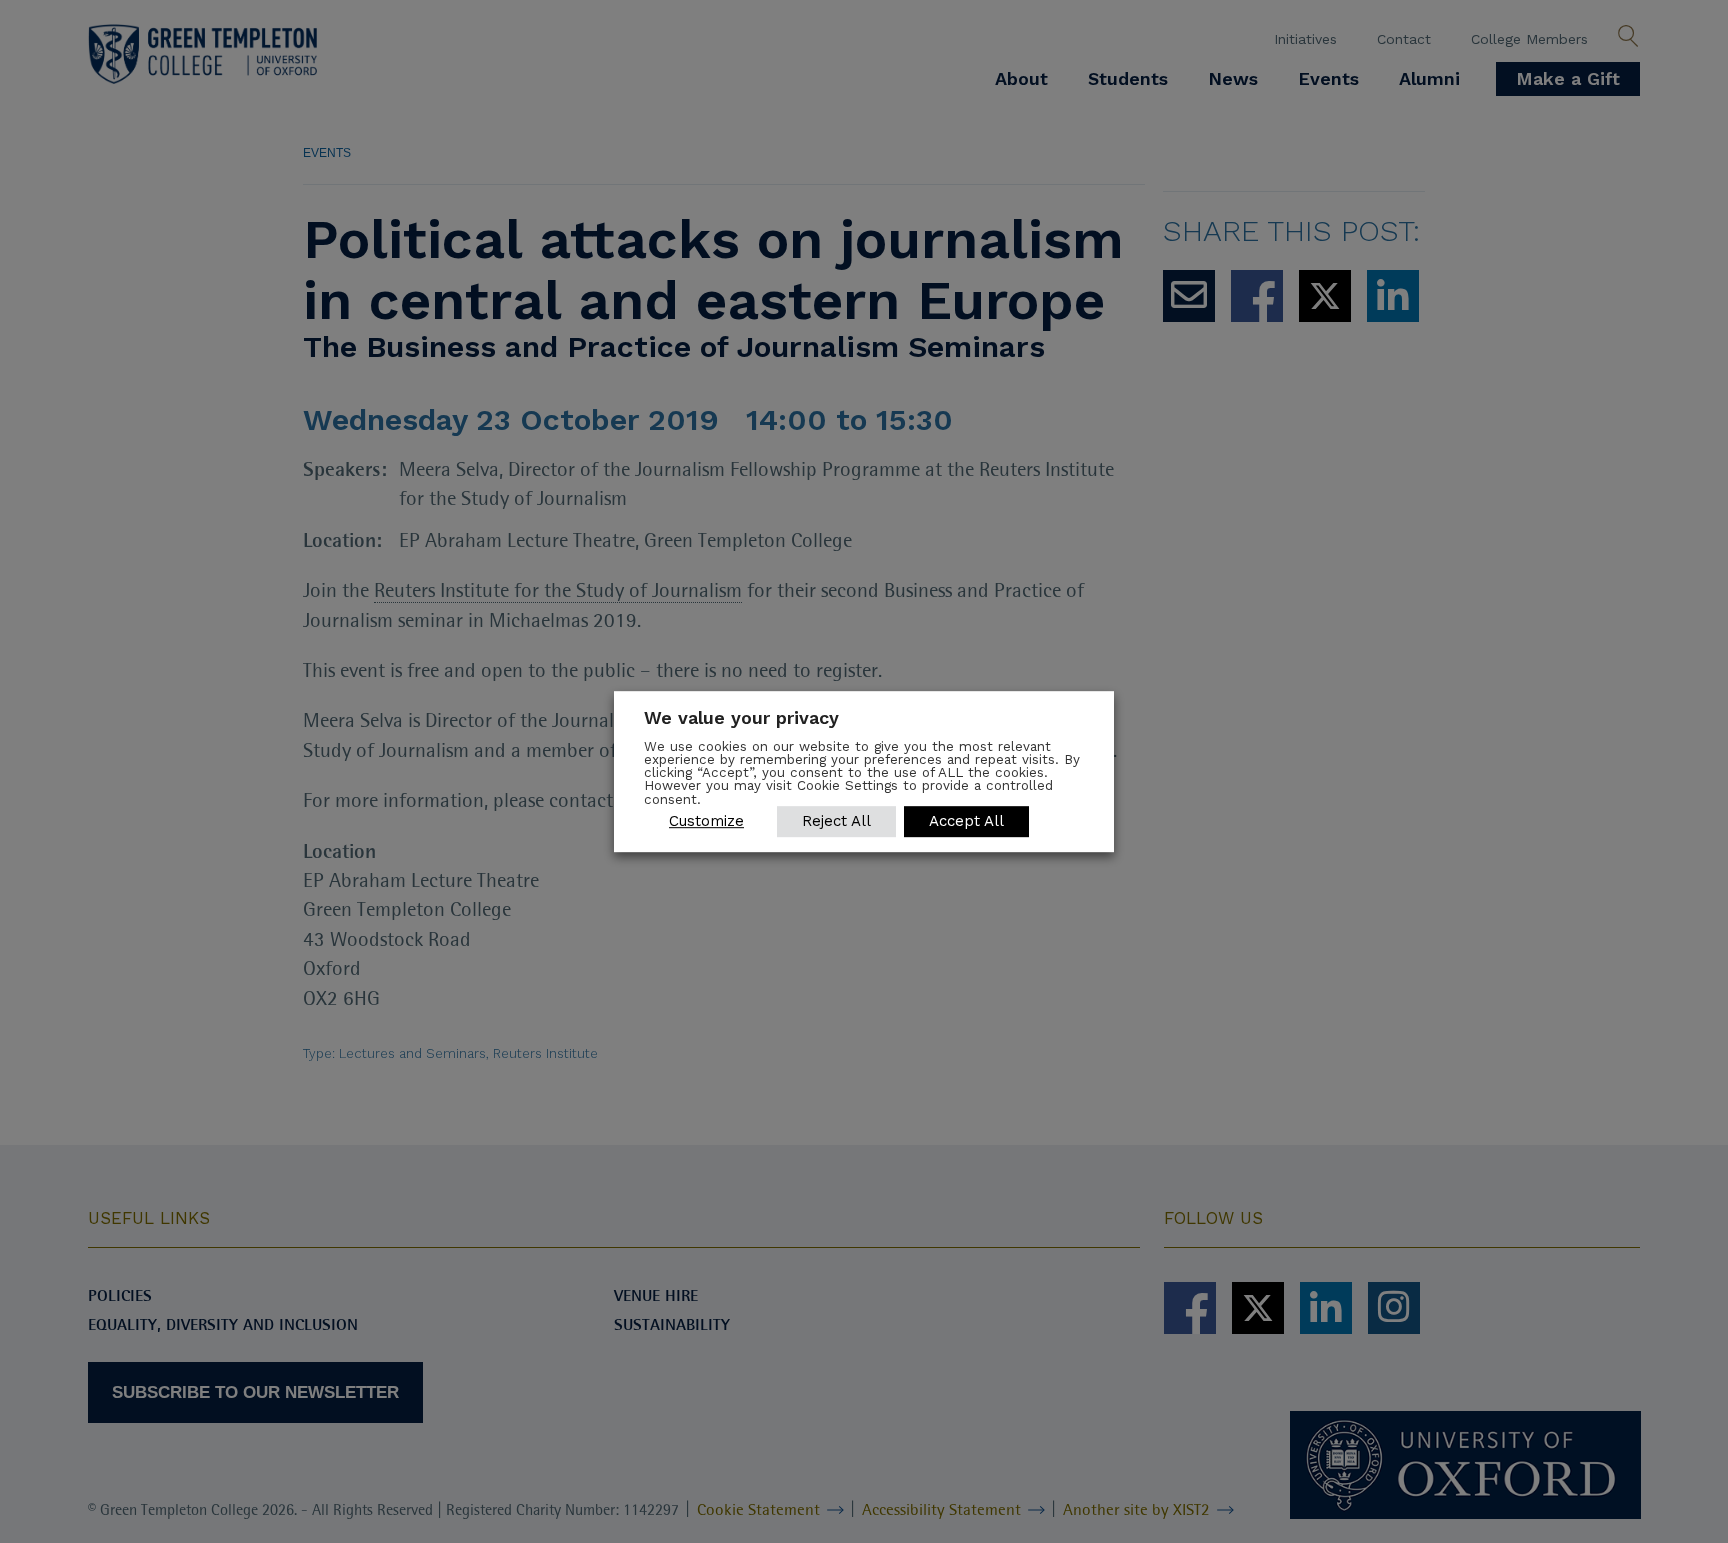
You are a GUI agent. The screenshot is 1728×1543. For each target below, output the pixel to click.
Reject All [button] (836, 821)
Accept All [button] (966, 821)
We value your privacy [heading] (741, 717)
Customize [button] (706, 821)
